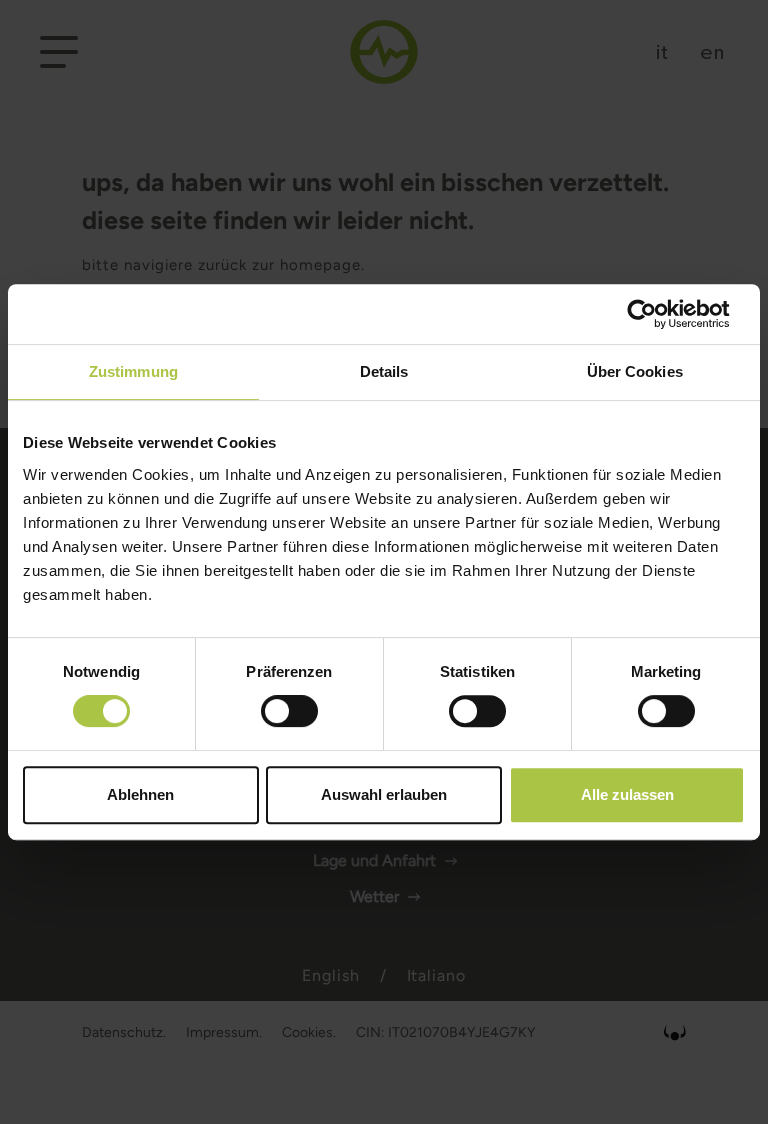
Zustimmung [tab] (133, 371)
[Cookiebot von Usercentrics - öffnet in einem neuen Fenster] (657, 314)
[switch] (289, 711)
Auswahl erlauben (384, 794)
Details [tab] (384, 371)
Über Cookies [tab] (635, 371)
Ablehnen (140, 794)
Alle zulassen (627, 794)
